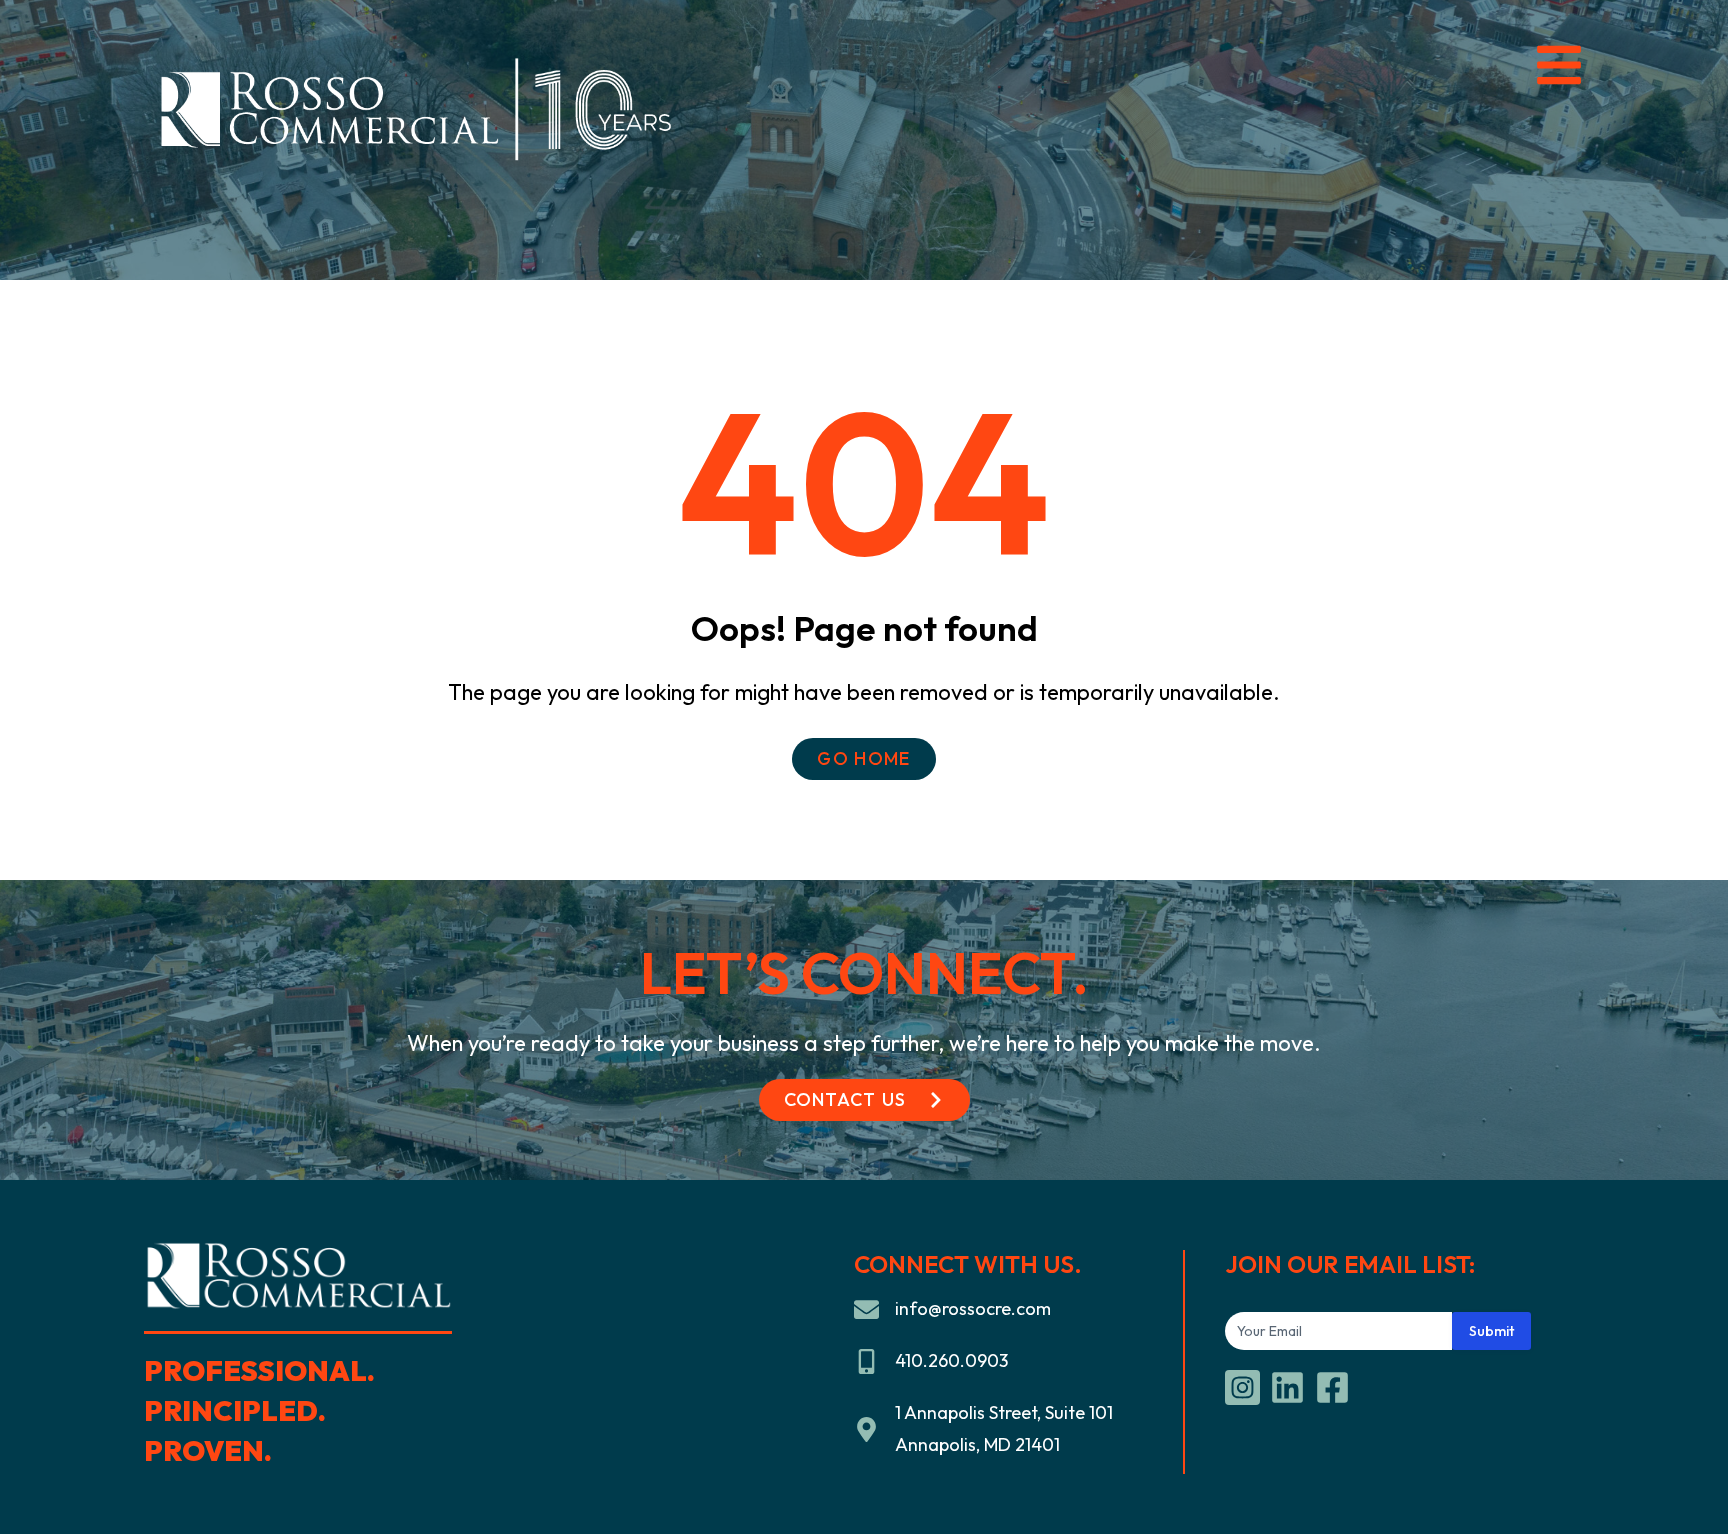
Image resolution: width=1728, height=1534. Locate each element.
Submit (1491, 1331)
